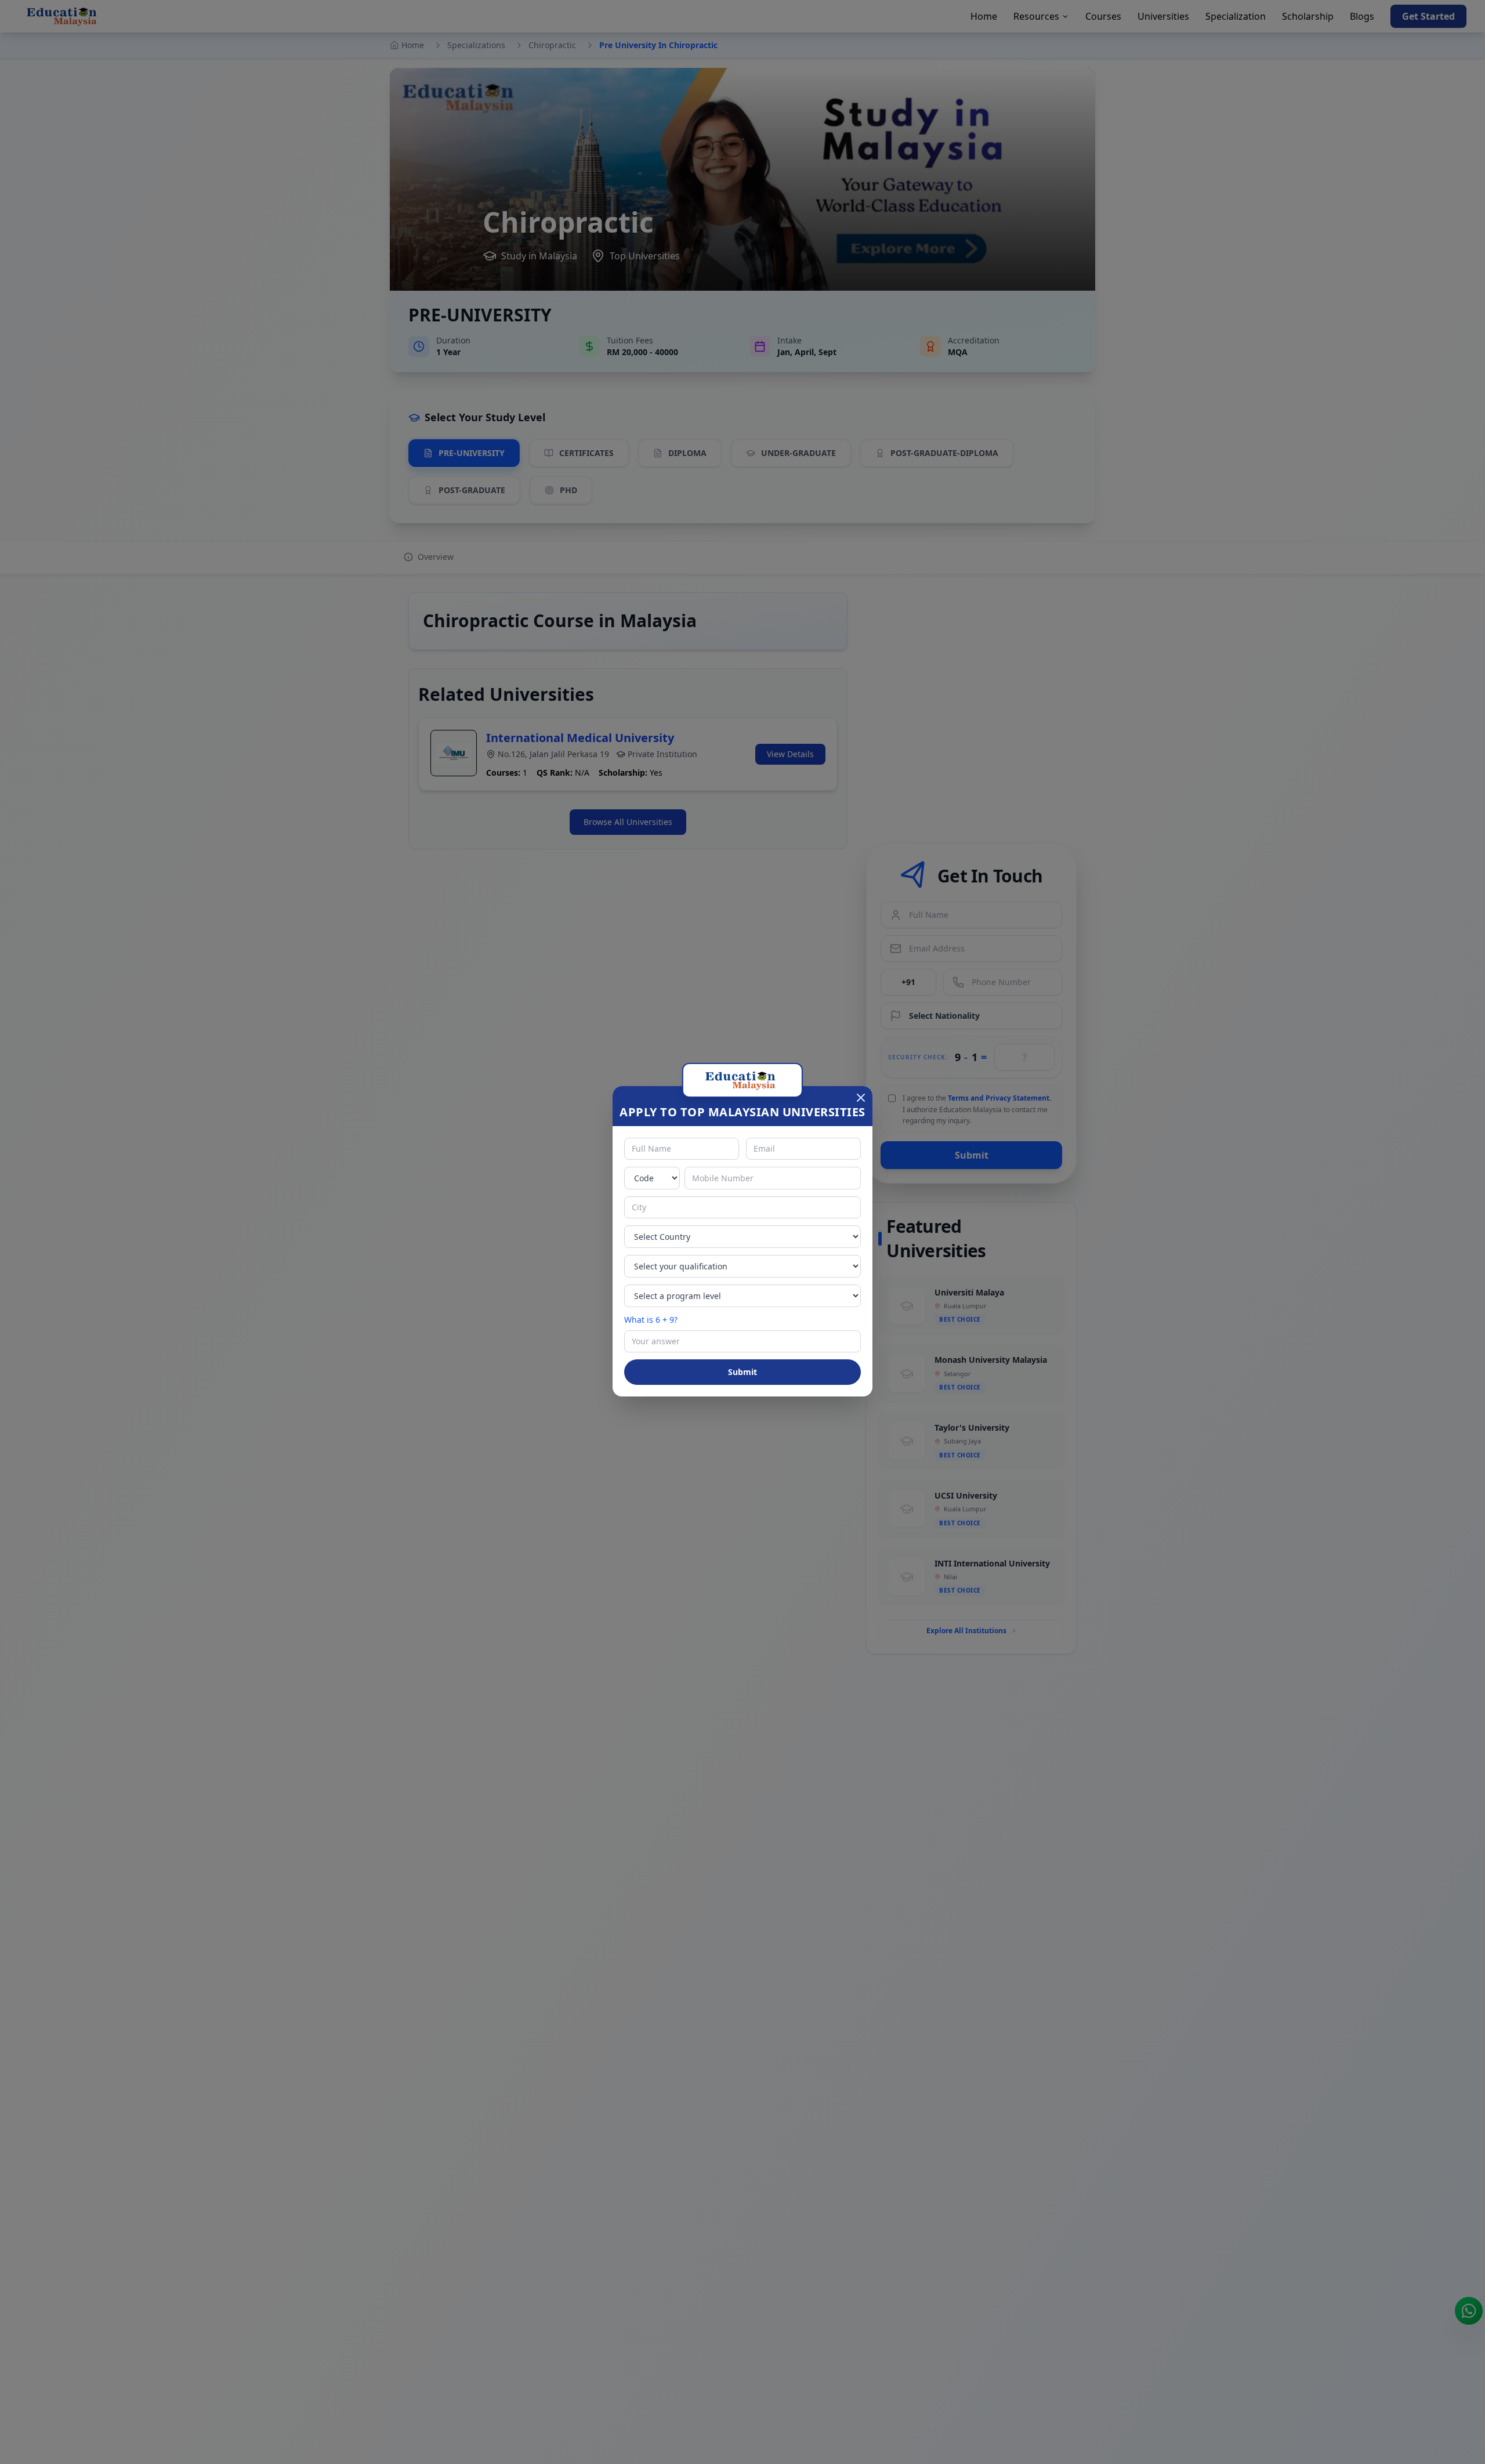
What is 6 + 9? (651, 1320)
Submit (742, 1372)
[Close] (861, 1098)
